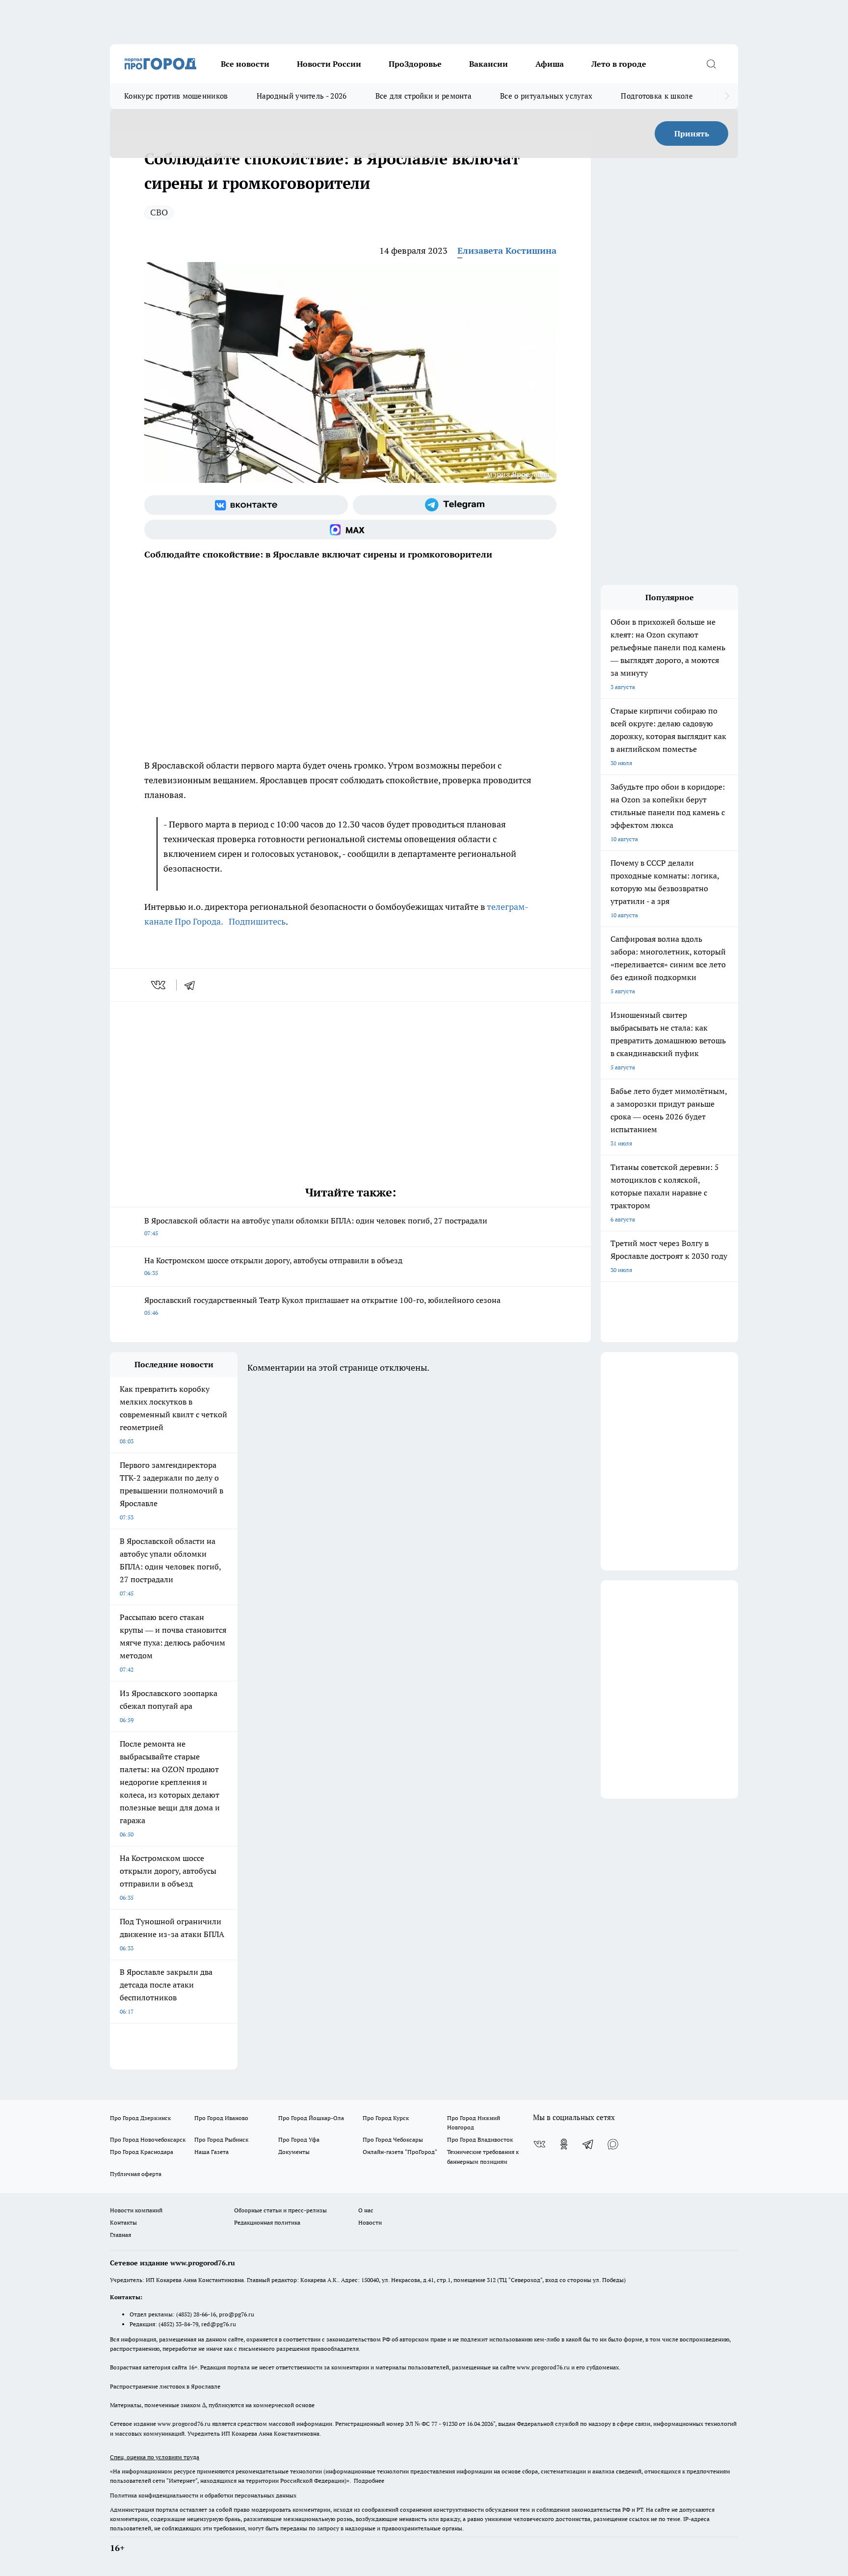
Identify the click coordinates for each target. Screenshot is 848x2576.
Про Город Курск (386, 2118)
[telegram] (193, 985)
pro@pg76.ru (237, 2314)
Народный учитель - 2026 (302, 96)
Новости (370, 2222)
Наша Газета (212, 2152)
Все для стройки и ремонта (424, 96)
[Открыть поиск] (711, 64)
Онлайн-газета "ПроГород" (400, 2152)
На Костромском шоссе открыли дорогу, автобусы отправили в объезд (273, 1266)
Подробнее (369, 2481)
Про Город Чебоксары (393, 2139)
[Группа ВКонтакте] (246, 505)
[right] (727, 96)
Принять (692, 133)
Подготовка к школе (657, 96)
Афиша (550, 64)
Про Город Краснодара (142, 2152)
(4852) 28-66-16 (196, 2314)
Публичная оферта (136, 2174)
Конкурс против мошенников (176, 96)
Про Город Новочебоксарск (148, 2139)
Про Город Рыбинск (221, 2139)
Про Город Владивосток (480, 2139)
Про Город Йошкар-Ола (311, 2118)
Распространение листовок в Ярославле (165, 2386)
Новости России (329, 64)
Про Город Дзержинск (140, 2118)
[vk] (159, 985)
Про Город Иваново (221, 2118)
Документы (294, 2152)
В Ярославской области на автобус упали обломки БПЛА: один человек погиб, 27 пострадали (316, 1226)
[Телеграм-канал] (455, 505)
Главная (120, 2235)
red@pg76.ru (219, 2324)
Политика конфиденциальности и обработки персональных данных (203, 2495)
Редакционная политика (267, 2222)
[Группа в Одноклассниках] (564, 2144)
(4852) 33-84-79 (178, 2324)
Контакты (123, 2222)
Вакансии (489, 64)
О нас (366, 2210)
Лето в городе (619, 64)
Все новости (245, 64)
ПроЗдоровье (415, 64)
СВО (159, 212)
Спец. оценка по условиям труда (155, 2457)
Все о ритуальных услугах (546, 96)
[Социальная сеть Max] (350, 530)
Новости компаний (136, 2210)
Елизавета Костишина (507, 251)
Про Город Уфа (299, 2139)
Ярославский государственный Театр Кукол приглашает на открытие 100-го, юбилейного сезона (322, 1306)
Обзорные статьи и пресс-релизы (280, 2210)
